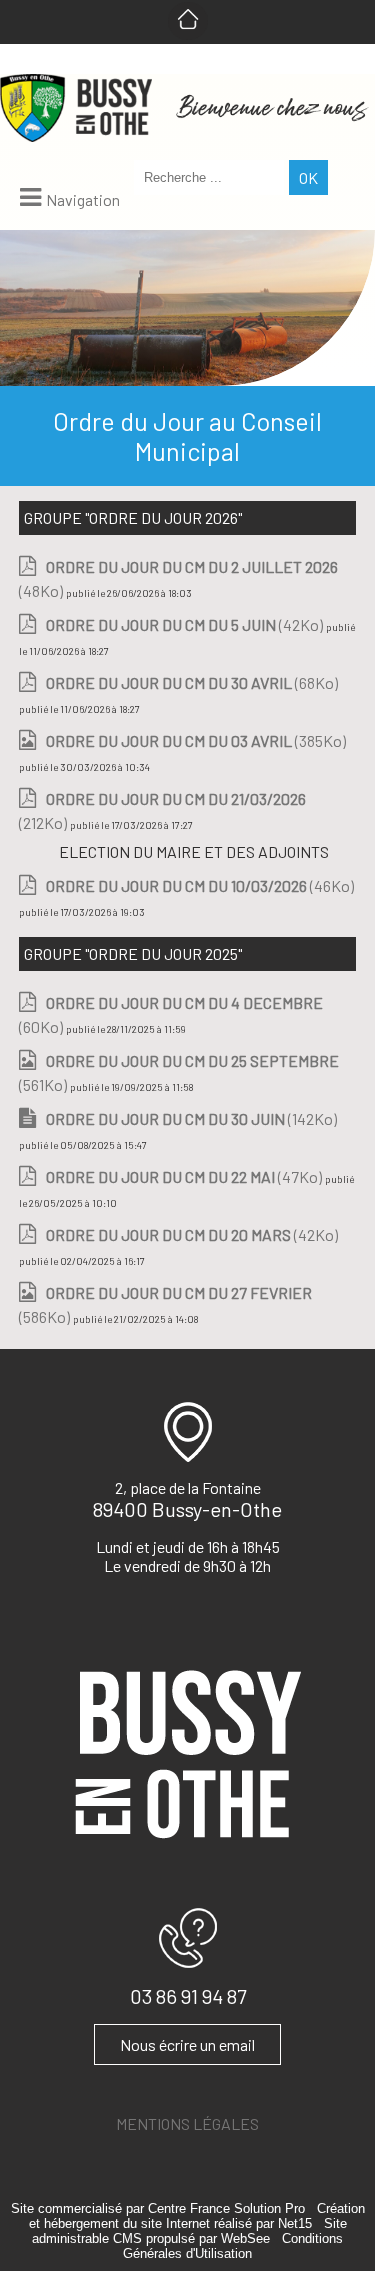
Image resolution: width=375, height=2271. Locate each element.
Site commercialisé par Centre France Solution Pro (158, 2208)
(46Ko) (200, 885)
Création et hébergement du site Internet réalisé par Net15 (197, 2216)
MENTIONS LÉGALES (187, 2123)
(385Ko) (196, 740)
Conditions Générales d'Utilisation (233, 2246)
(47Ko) (185, 1176)
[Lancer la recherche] (308, 177)
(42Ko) (186, 624)
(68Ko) (192, 682)
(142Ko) (191, 1118)
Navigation (83, 199)
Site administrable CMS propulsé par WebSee (189, 2231)
